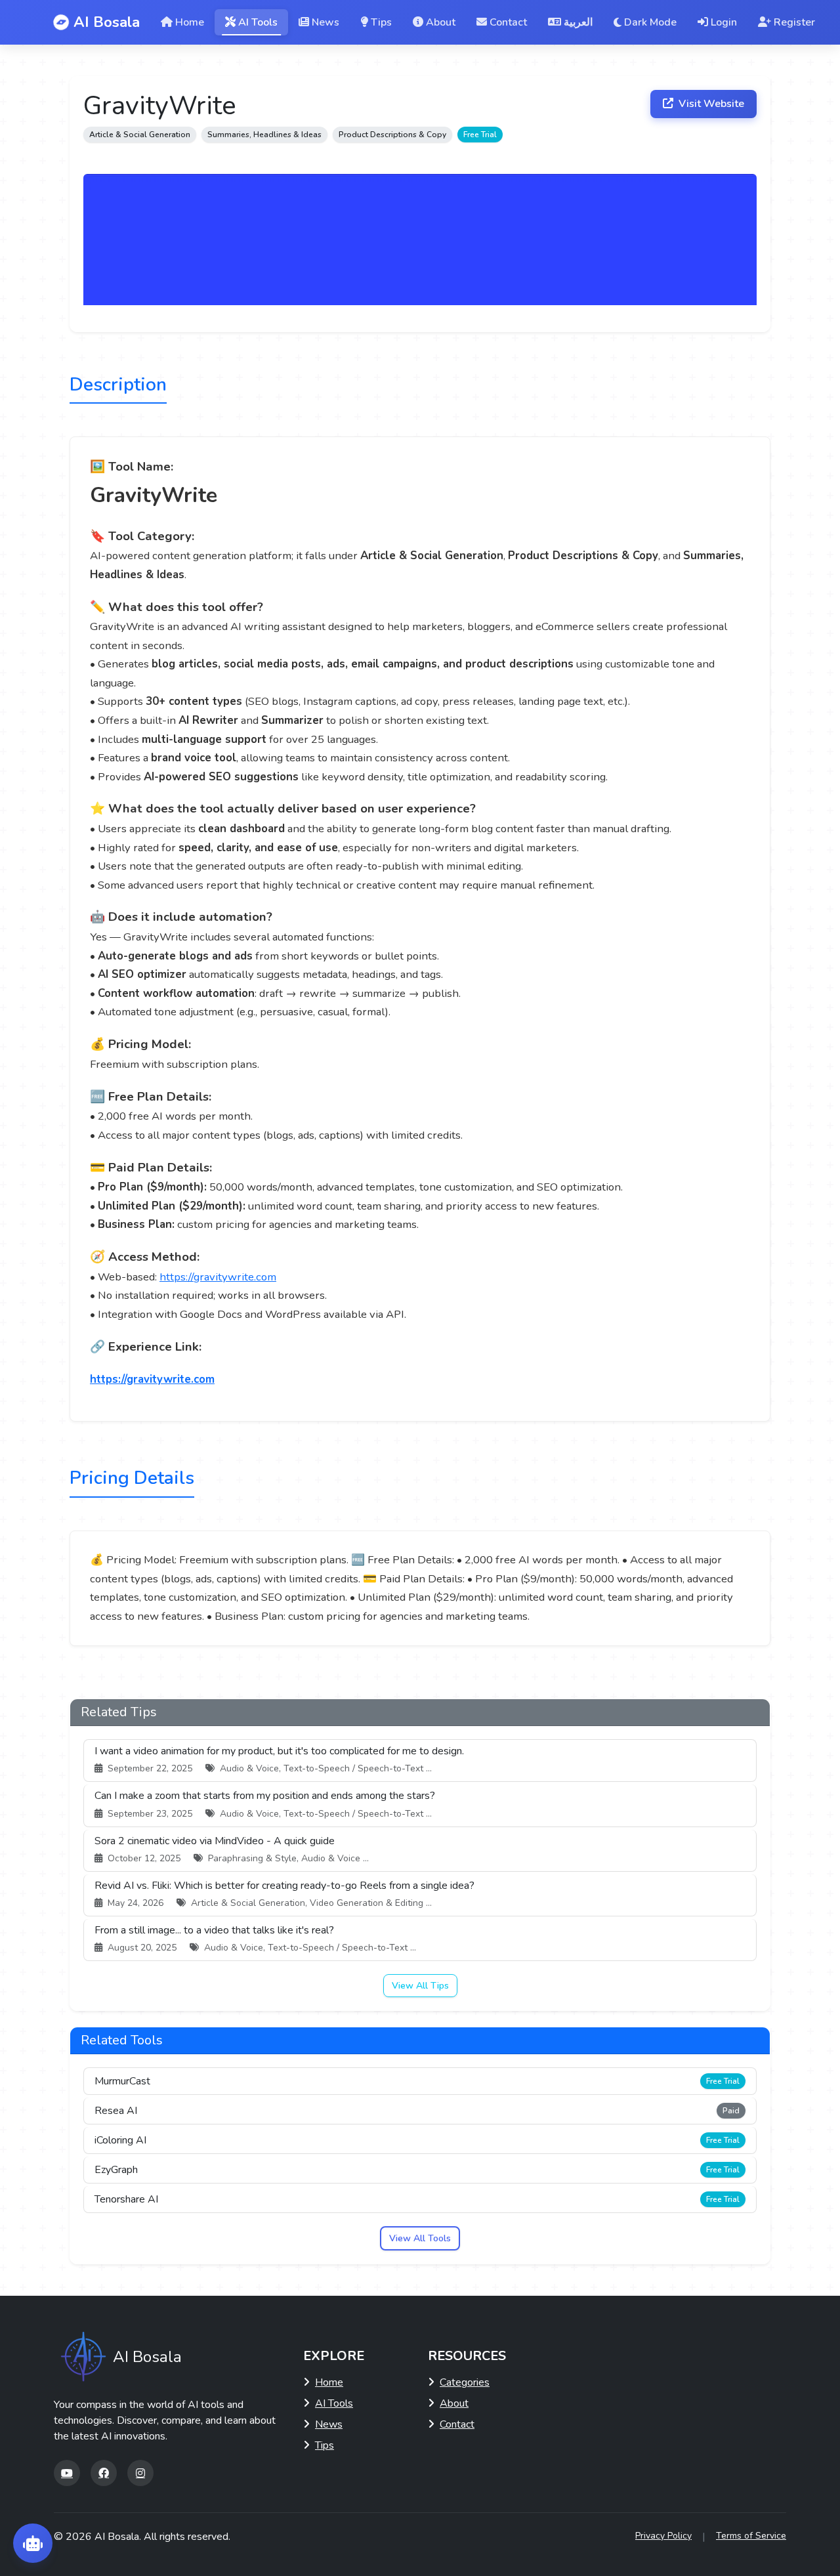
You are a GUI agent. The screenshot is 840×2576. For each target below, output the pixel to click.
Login (724, 22)
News (325, 22)
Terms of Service (751, 2536)
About (441, 22)
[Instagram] (140, 2473)
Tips (381, 22)
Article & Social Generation (140, 135)
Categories (465, 2382)
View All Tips (420, 1986)
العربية (578, 22)
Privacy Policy (663, 2536)
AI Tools (258, 22)
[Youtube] (67, 2473)
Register (794, 22)
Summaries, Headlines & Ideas (264, 135)
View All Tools (420, 2238)
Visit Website (710, 104)
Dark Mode (650, 22)
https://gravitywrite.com (218, 1277)
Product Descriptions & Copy (392, 135)
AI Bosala (107, 22)
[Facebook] (104, 2473)
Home (190, 22)
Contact (508, 22)
